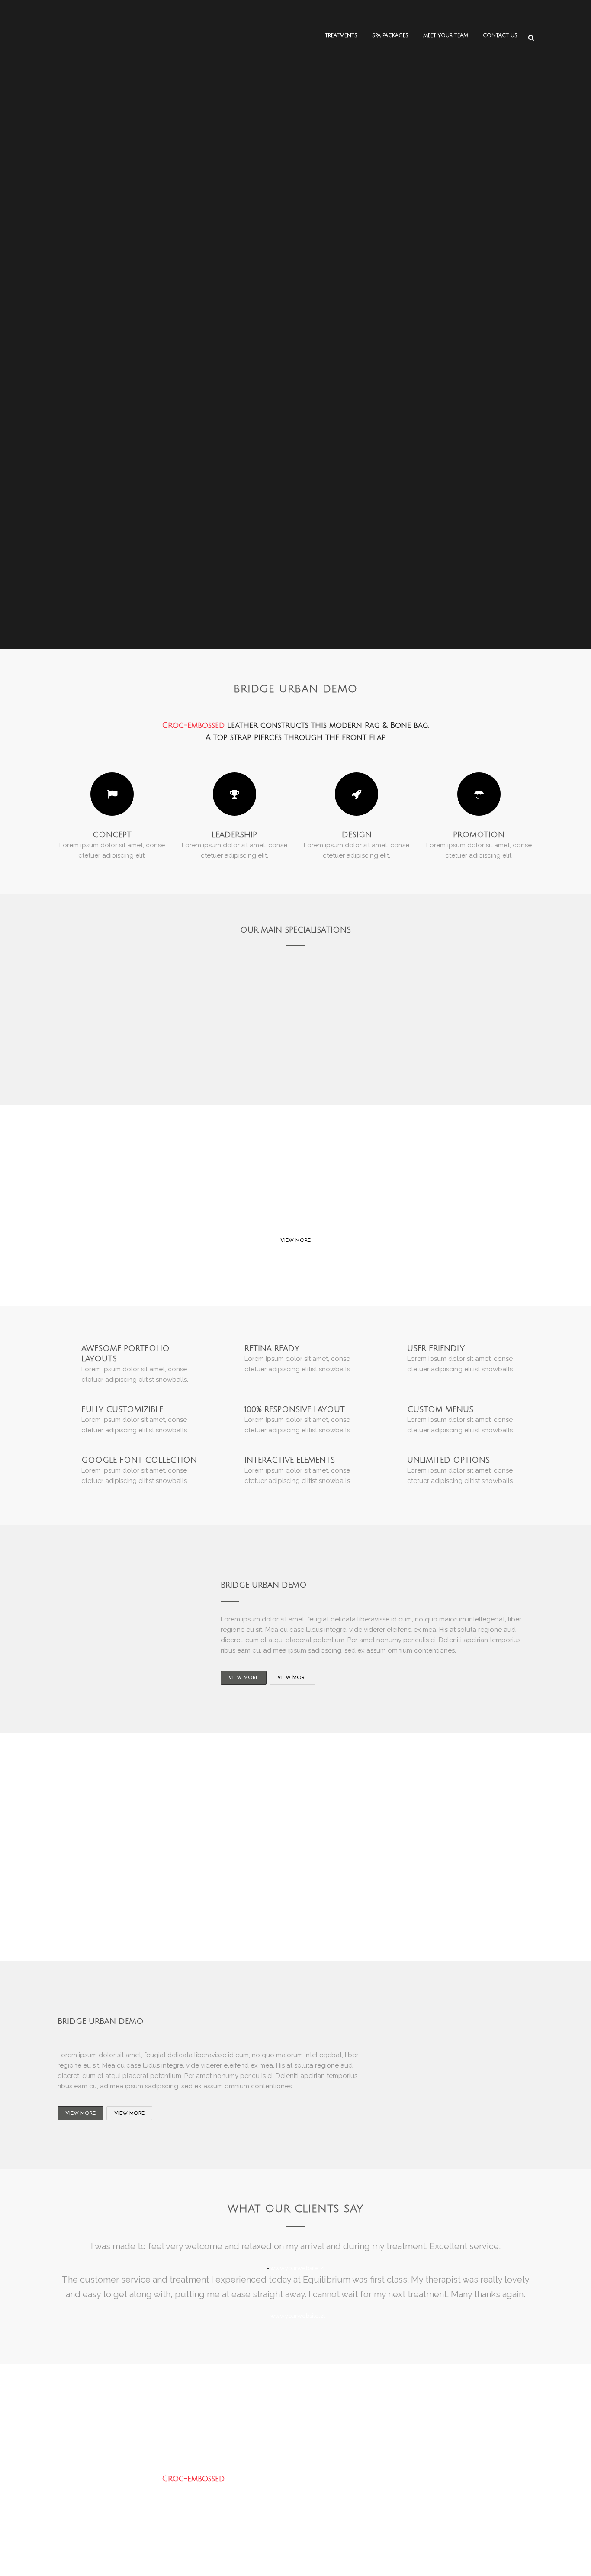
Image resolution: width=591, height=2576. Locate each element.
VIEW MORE (295, 1241)
